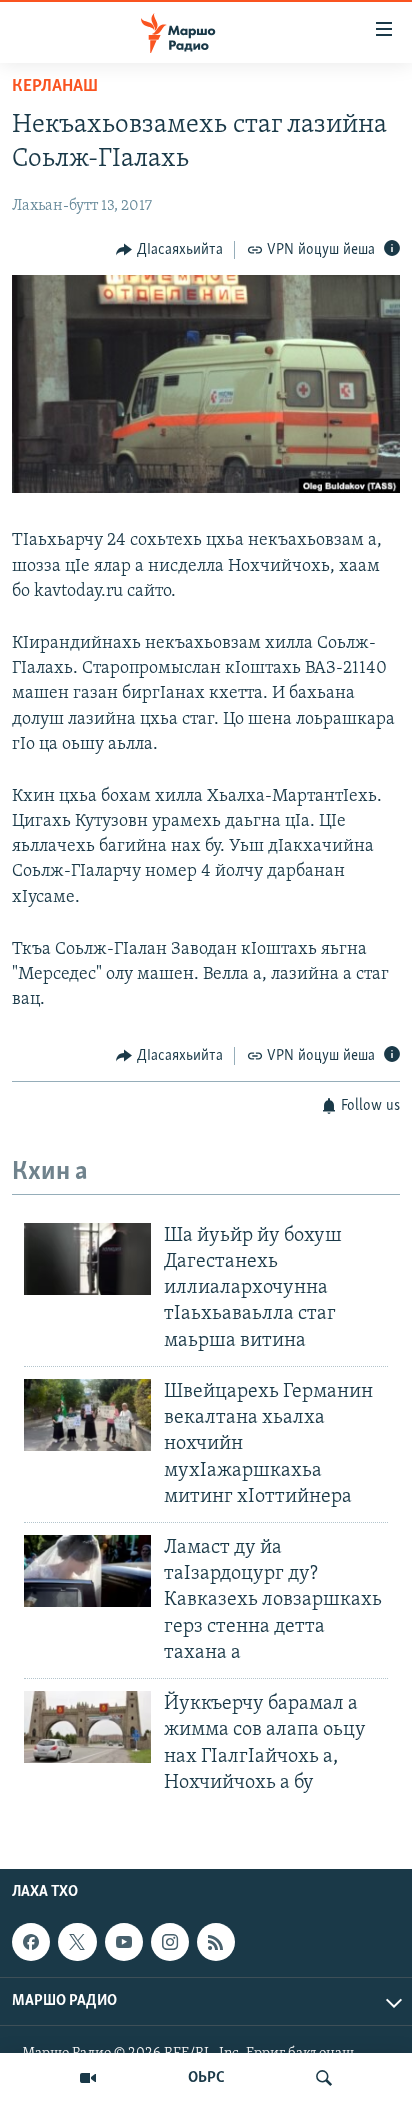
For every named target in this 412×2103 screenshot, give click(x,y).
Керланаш (55, 87)
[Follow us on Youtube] (124, 1942)
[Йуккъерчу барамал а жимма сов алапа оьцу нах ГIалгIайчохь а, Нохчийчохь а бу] (87, 1727)
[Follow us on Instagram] (170, 1942)
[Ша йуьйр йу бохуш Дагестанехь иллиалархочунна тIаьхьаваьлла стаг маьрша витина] (87, 1259)
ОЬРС (206, 2078)
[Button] (169, 250)
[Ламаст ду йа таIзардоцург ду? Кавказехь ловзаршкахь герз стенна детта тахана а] (87, 1571)
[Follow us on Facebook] (31, 1942)
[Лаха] (324, 2078)
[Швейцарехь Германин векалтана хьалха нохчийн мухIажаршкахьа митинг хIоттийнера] (87, 1415)
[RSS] (216, 1942)
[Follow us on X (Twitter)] (77, 1942)
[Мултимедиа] (88, 2078)
